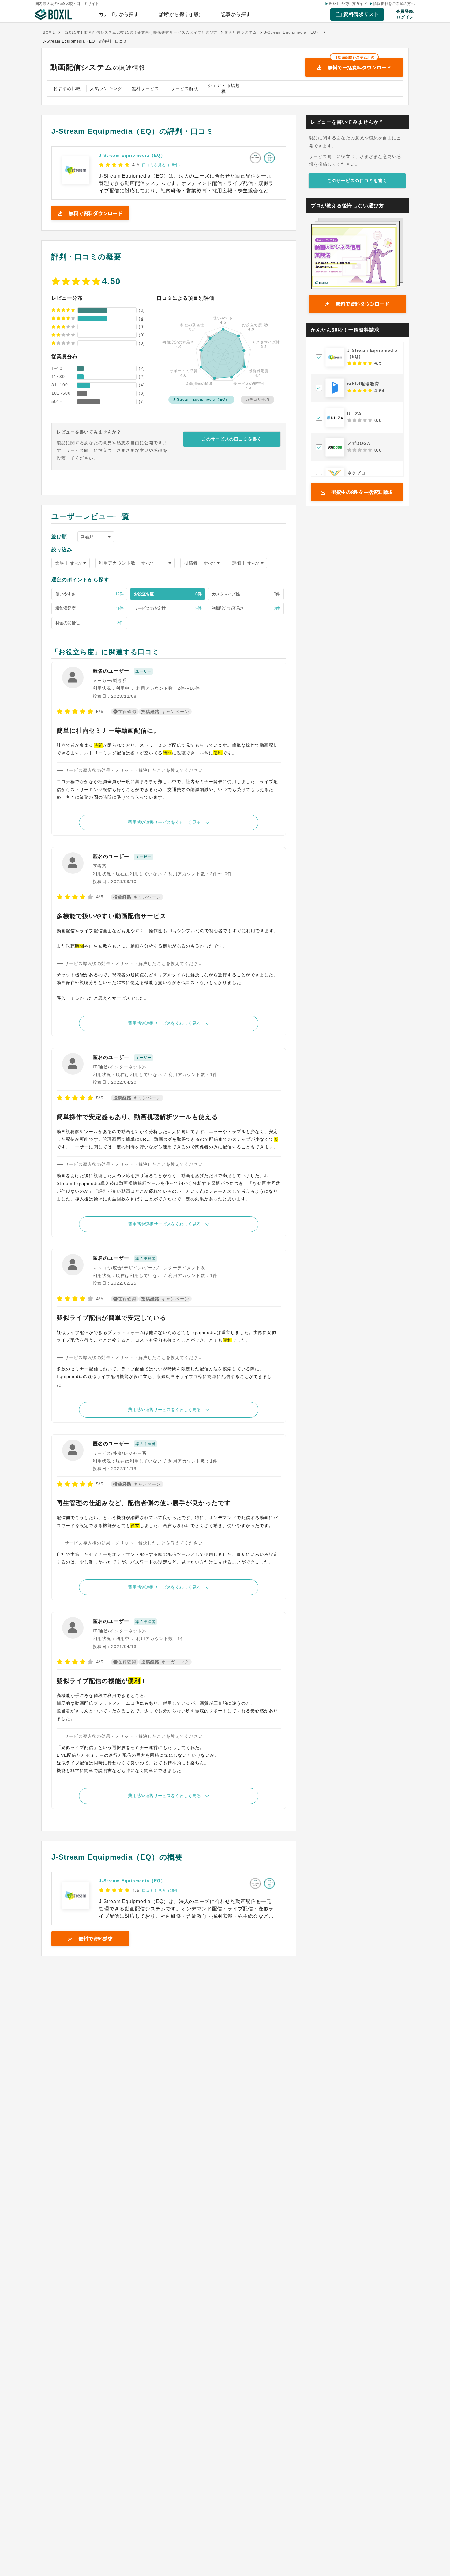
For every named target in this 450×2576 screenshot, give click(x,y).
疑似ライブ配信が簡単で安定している (111, 1318)
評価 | (238, 563)
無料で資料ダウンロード (362, 304)
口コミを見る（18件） (162, 165)
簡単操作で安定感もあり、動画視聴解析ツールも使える (137, 1117)
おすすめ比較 (67, 88)
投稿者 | (192, 563)
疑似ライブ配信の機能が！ (102, 1681)
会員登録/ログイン (405, 14)
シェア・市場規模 (224, 88)
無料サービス (145, 88)
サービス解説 (185, 88)
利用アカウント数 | (119, 563)
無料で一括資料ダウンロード (359, 65)
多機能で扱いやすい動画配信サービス (111, 916)
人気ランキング (106, 88)
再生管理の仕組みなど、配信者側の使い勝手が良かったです (144, 1503)
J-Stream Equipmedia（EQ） (132, 155)
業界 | (61, 563)
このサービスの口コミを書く (232, 439)
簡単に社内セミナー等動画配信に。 (108, 730)
